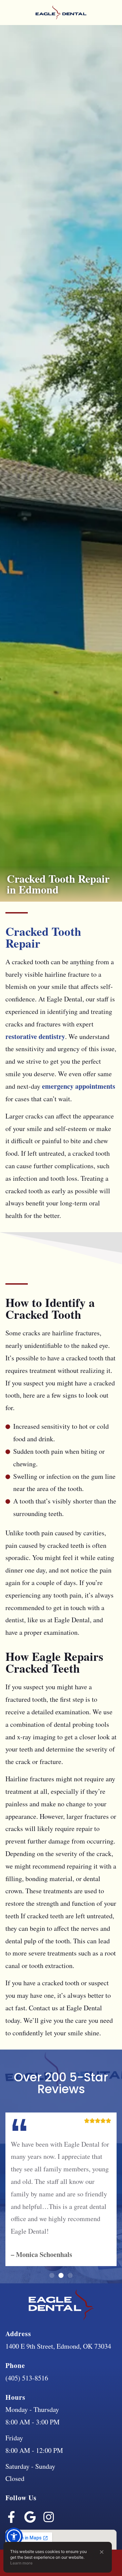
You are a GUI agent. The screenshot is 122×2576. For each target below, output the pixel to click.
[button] (102, 2552)
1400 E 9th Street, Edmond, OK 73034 (58, 2346)
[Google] (30, 2517)
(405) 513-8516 (27, 2378)
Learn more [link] (21, 2563)
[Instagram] (49, 2517)
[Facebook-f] (11, 2517)
